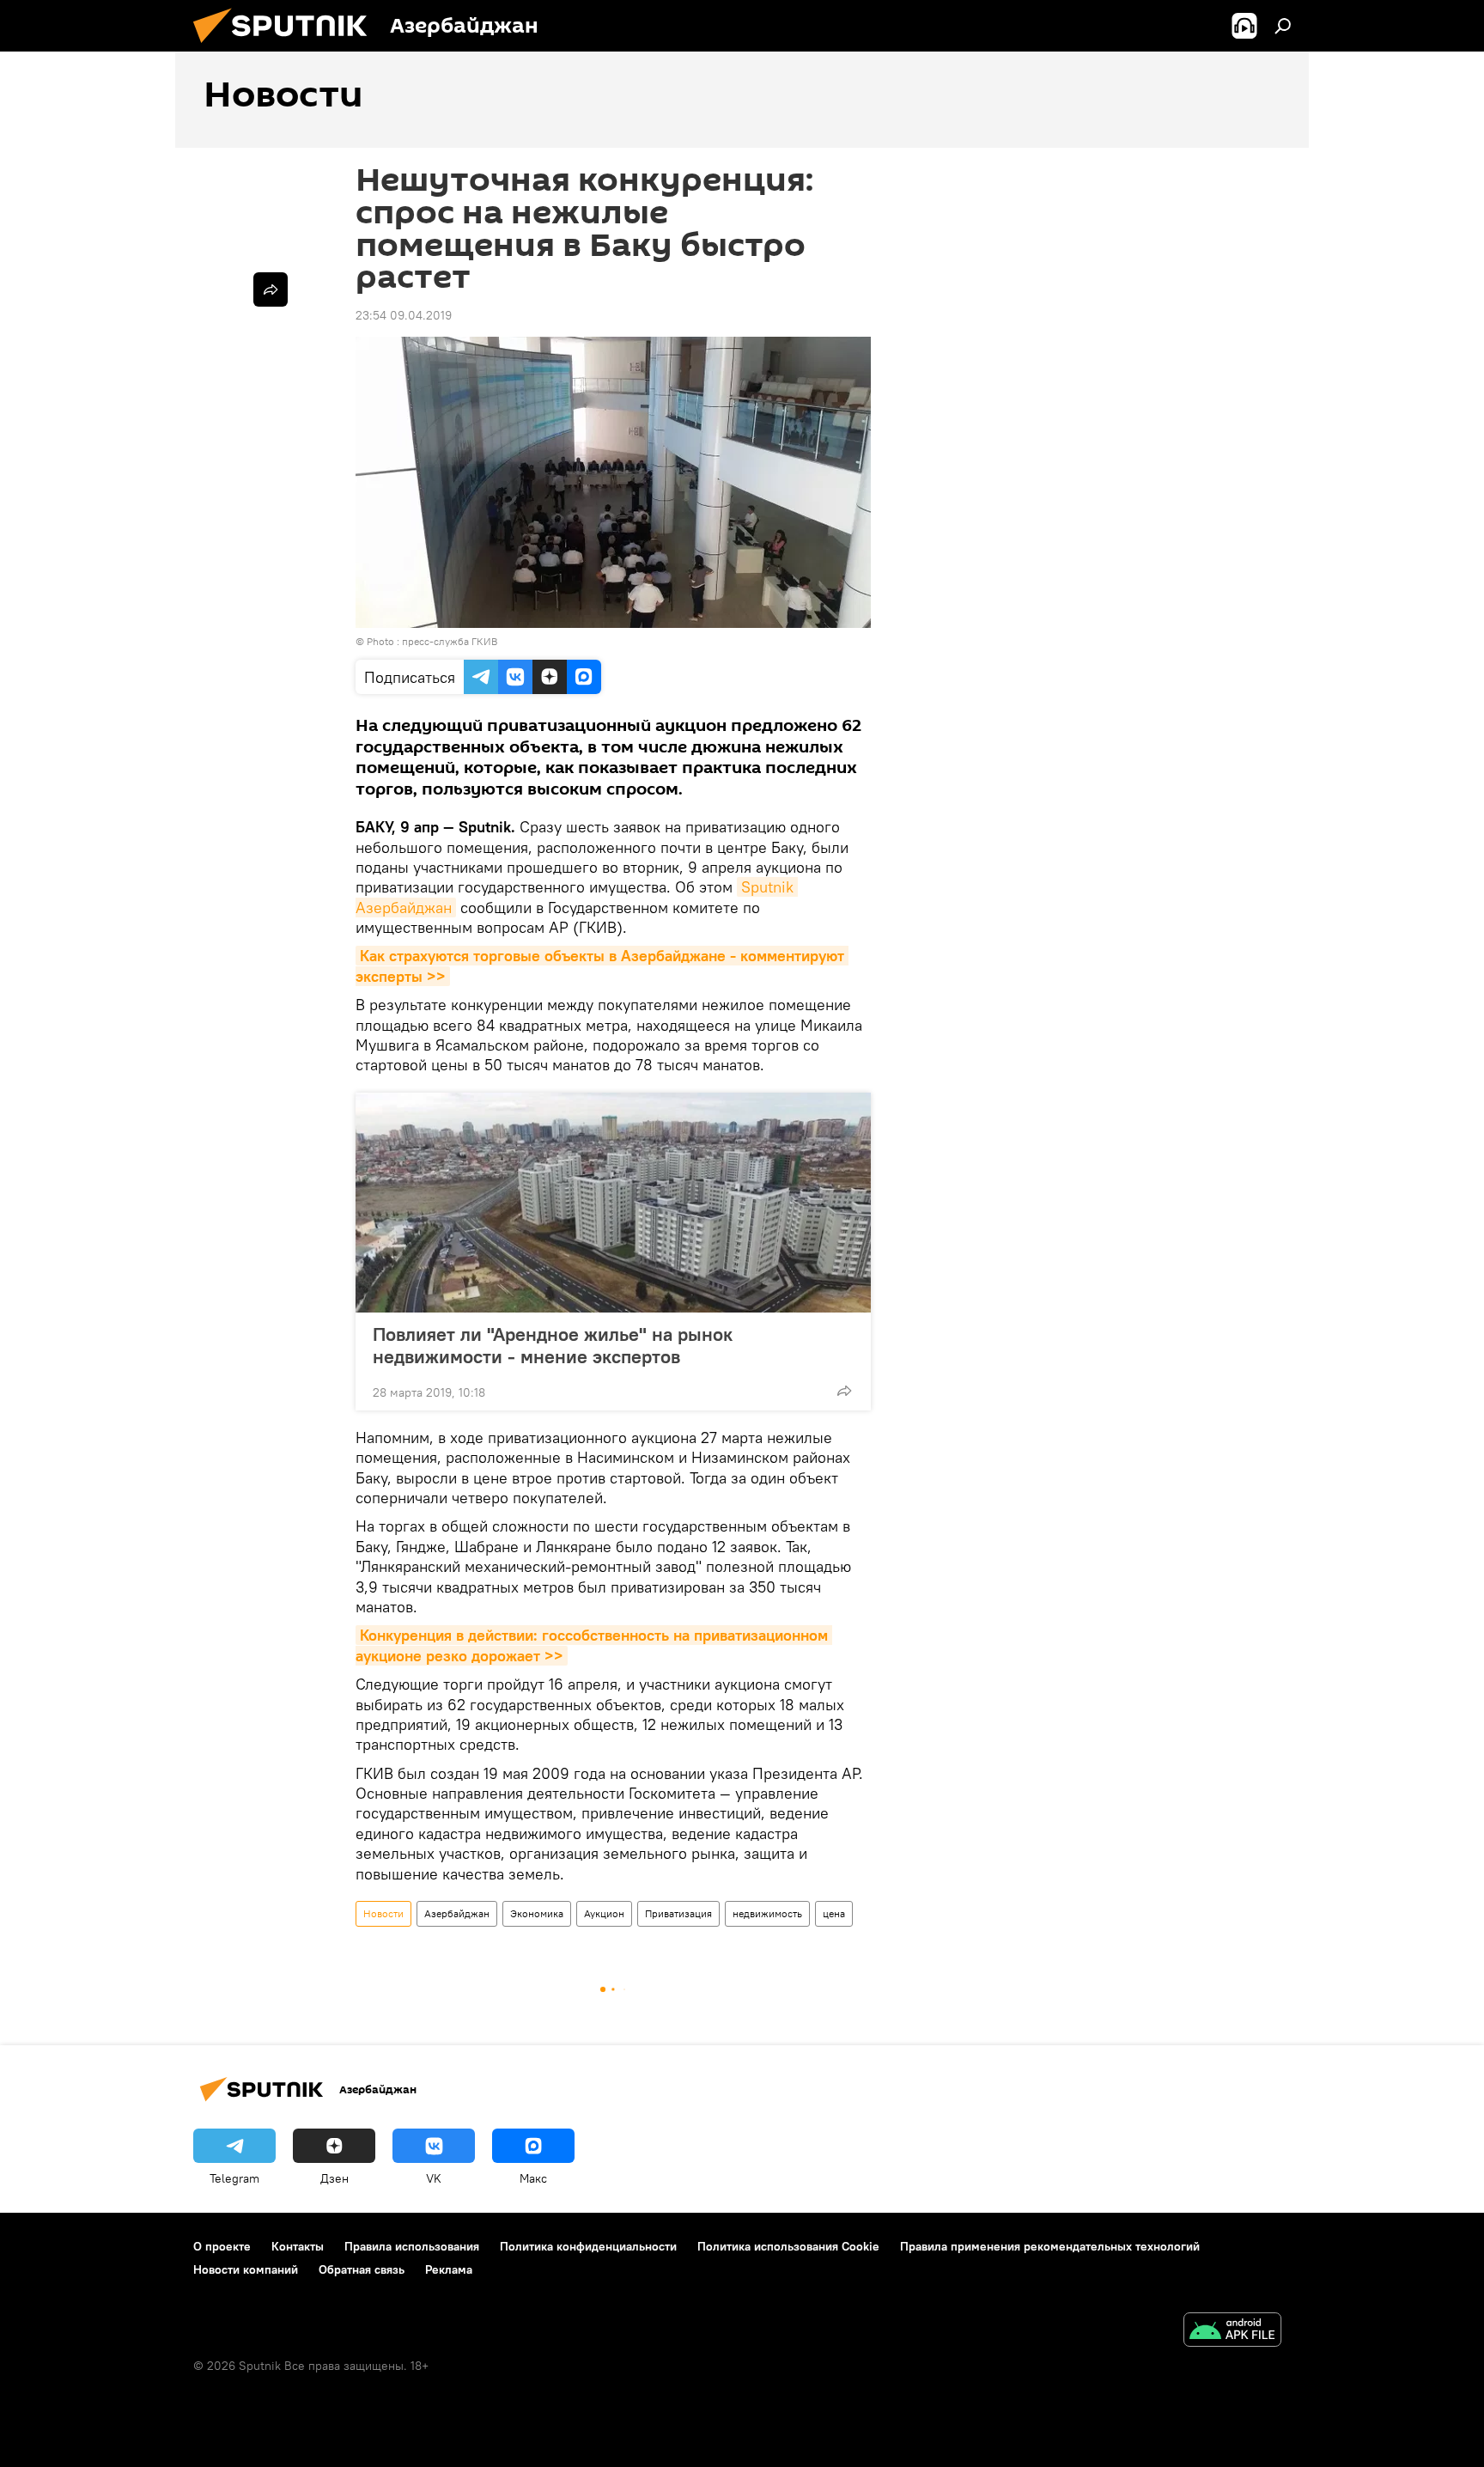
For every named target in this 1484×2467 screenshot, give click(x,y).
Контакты (298, 2246)
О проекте (222, 2246)
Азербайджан (457, 1913)
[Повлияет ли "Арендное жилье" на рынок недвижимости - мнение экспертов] (613, 1203)
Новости (383, 1913)
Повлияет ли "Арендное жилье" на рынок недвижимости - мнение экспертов (553, 1345)
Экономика (537, 1913)
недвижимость (767, 1913)
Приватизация (678, 1913)
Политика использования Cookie (788, 2246)
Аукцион (604, 1913)
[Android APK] (1232, 2332)
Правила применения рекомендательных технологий (1050, 2246)
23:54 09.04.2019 (404, 315)
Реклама (449, 2269)
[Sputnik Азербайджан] (287, 47)
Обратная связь (362, 2269)
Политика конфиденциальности (588, 2246)
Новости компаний (246, 2269)
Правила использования (412, 2246)
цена (834, 1913)
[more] (844, 1391)
